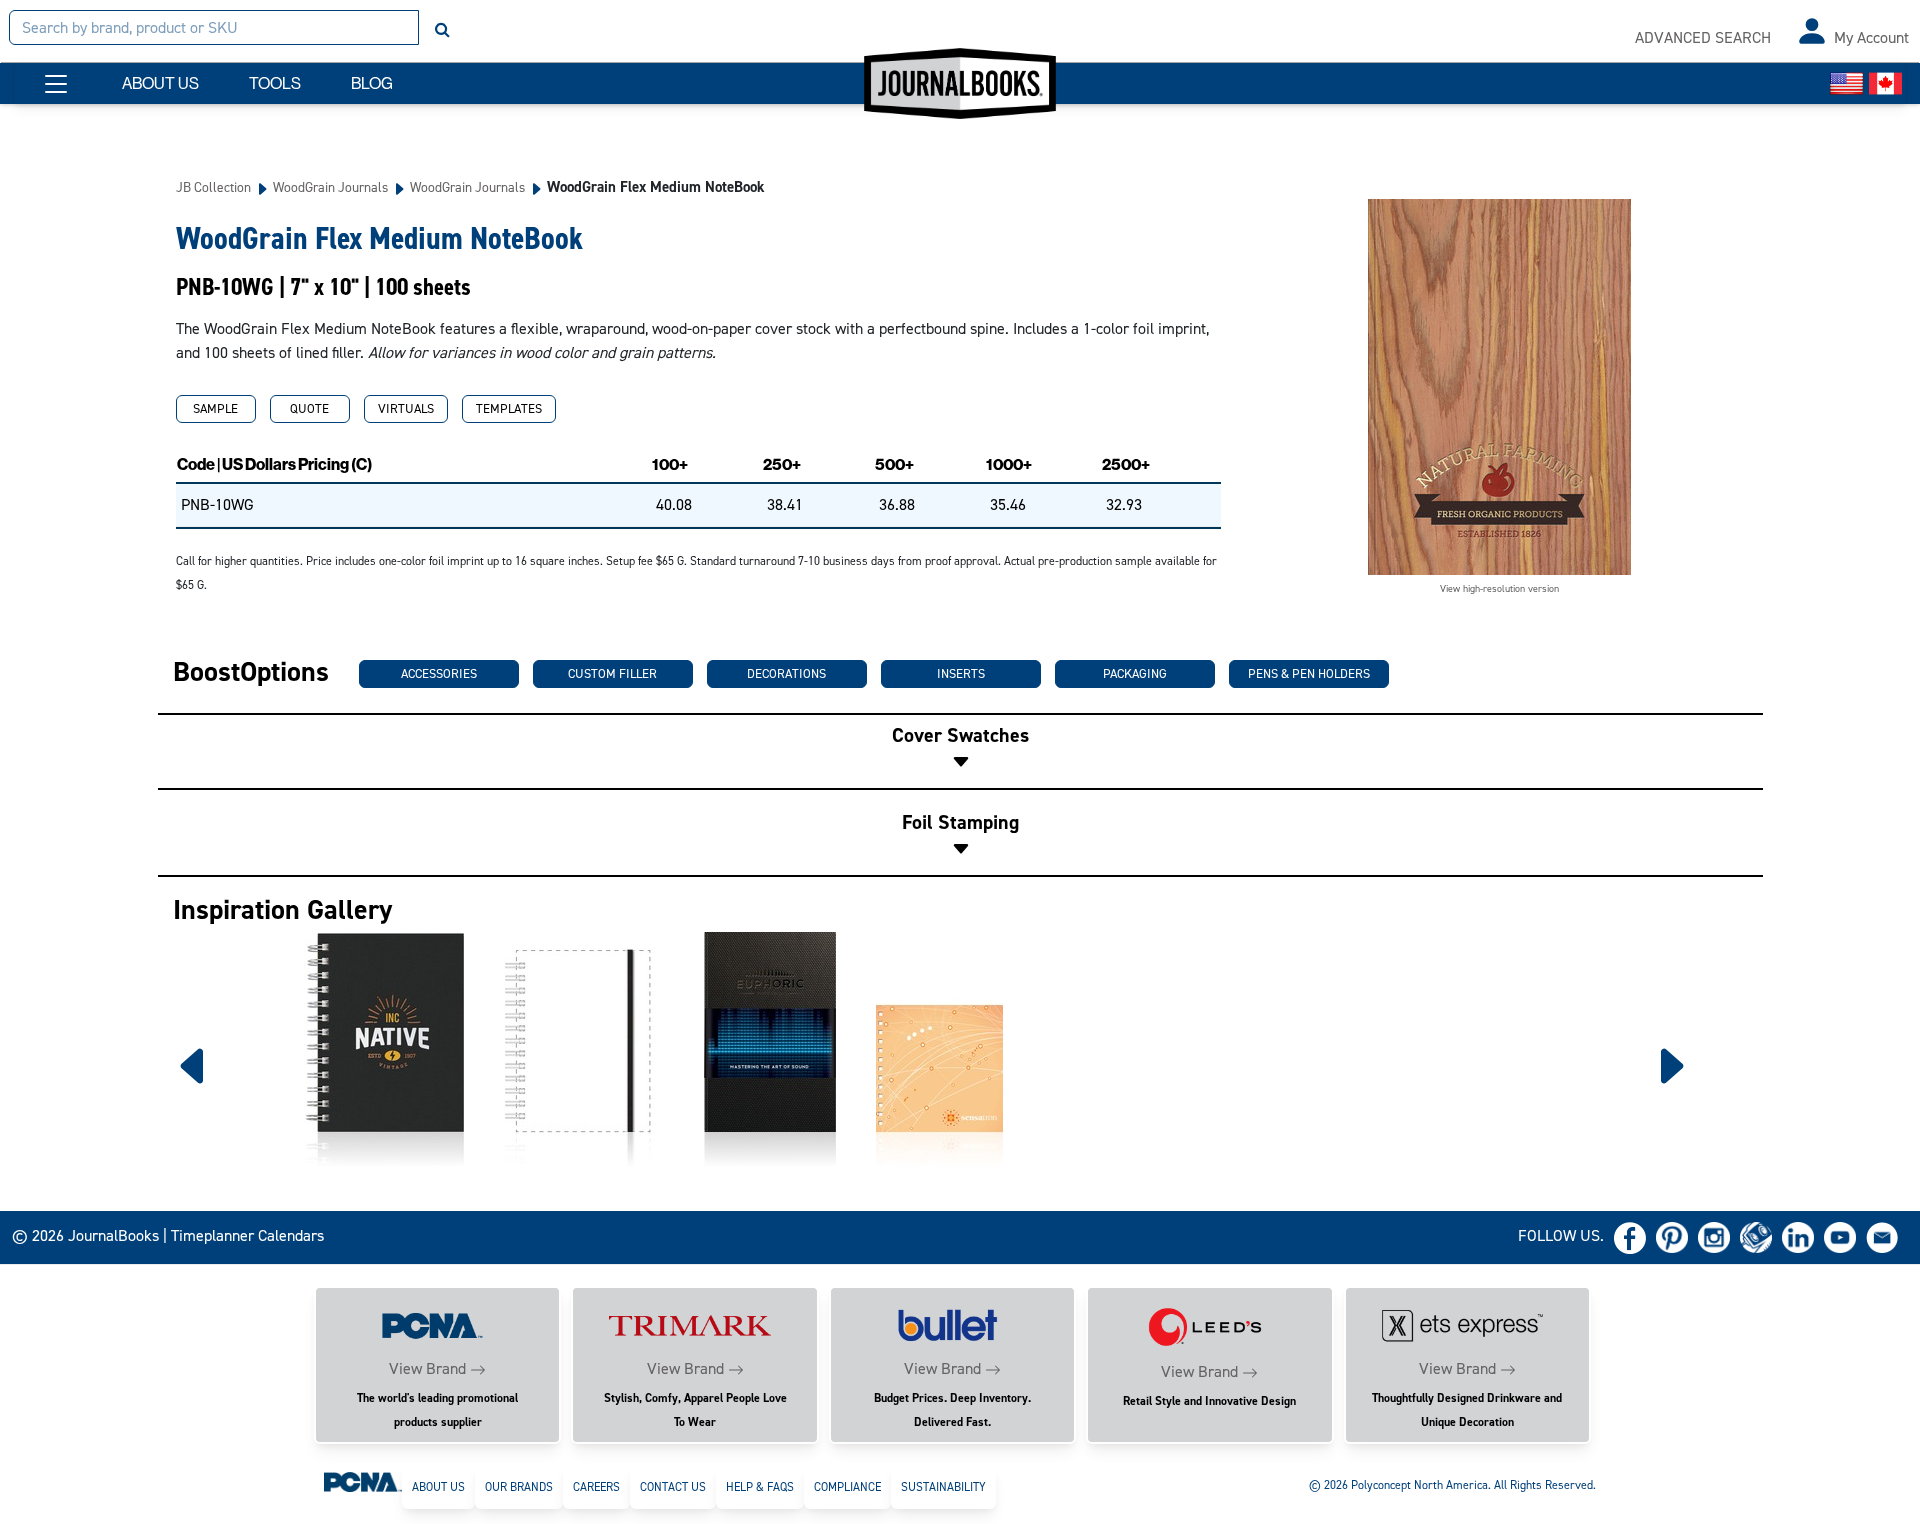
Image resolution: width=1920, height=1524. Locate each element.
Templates (509, 408)
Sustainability (943, 1487)
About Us (438, 1487)
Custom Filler (612, 673)
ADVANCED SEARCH (1703, 37)
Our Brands (519, 1487)
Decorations (786, 673)
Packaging (1135, 673)
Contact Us (673, 1487)
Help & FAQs (760, 1487)
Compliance (847, 1487)
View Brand (427, 1368)
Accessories (439, 673)
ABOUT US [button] (160, 83)
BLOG (372, 83)
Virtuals (406, 408)
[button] (56, 84)
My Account (1871, 37)
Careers (596, 1487)
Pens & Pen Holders (1309, 673)
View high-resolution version (1499, 588)
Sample (215, 408)
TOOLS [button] (275, 83)
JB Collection (213, 187)
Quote (309, 408)
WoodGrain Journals (330, 187)
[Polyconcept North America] (363, 1481)
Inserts (961, 673)
